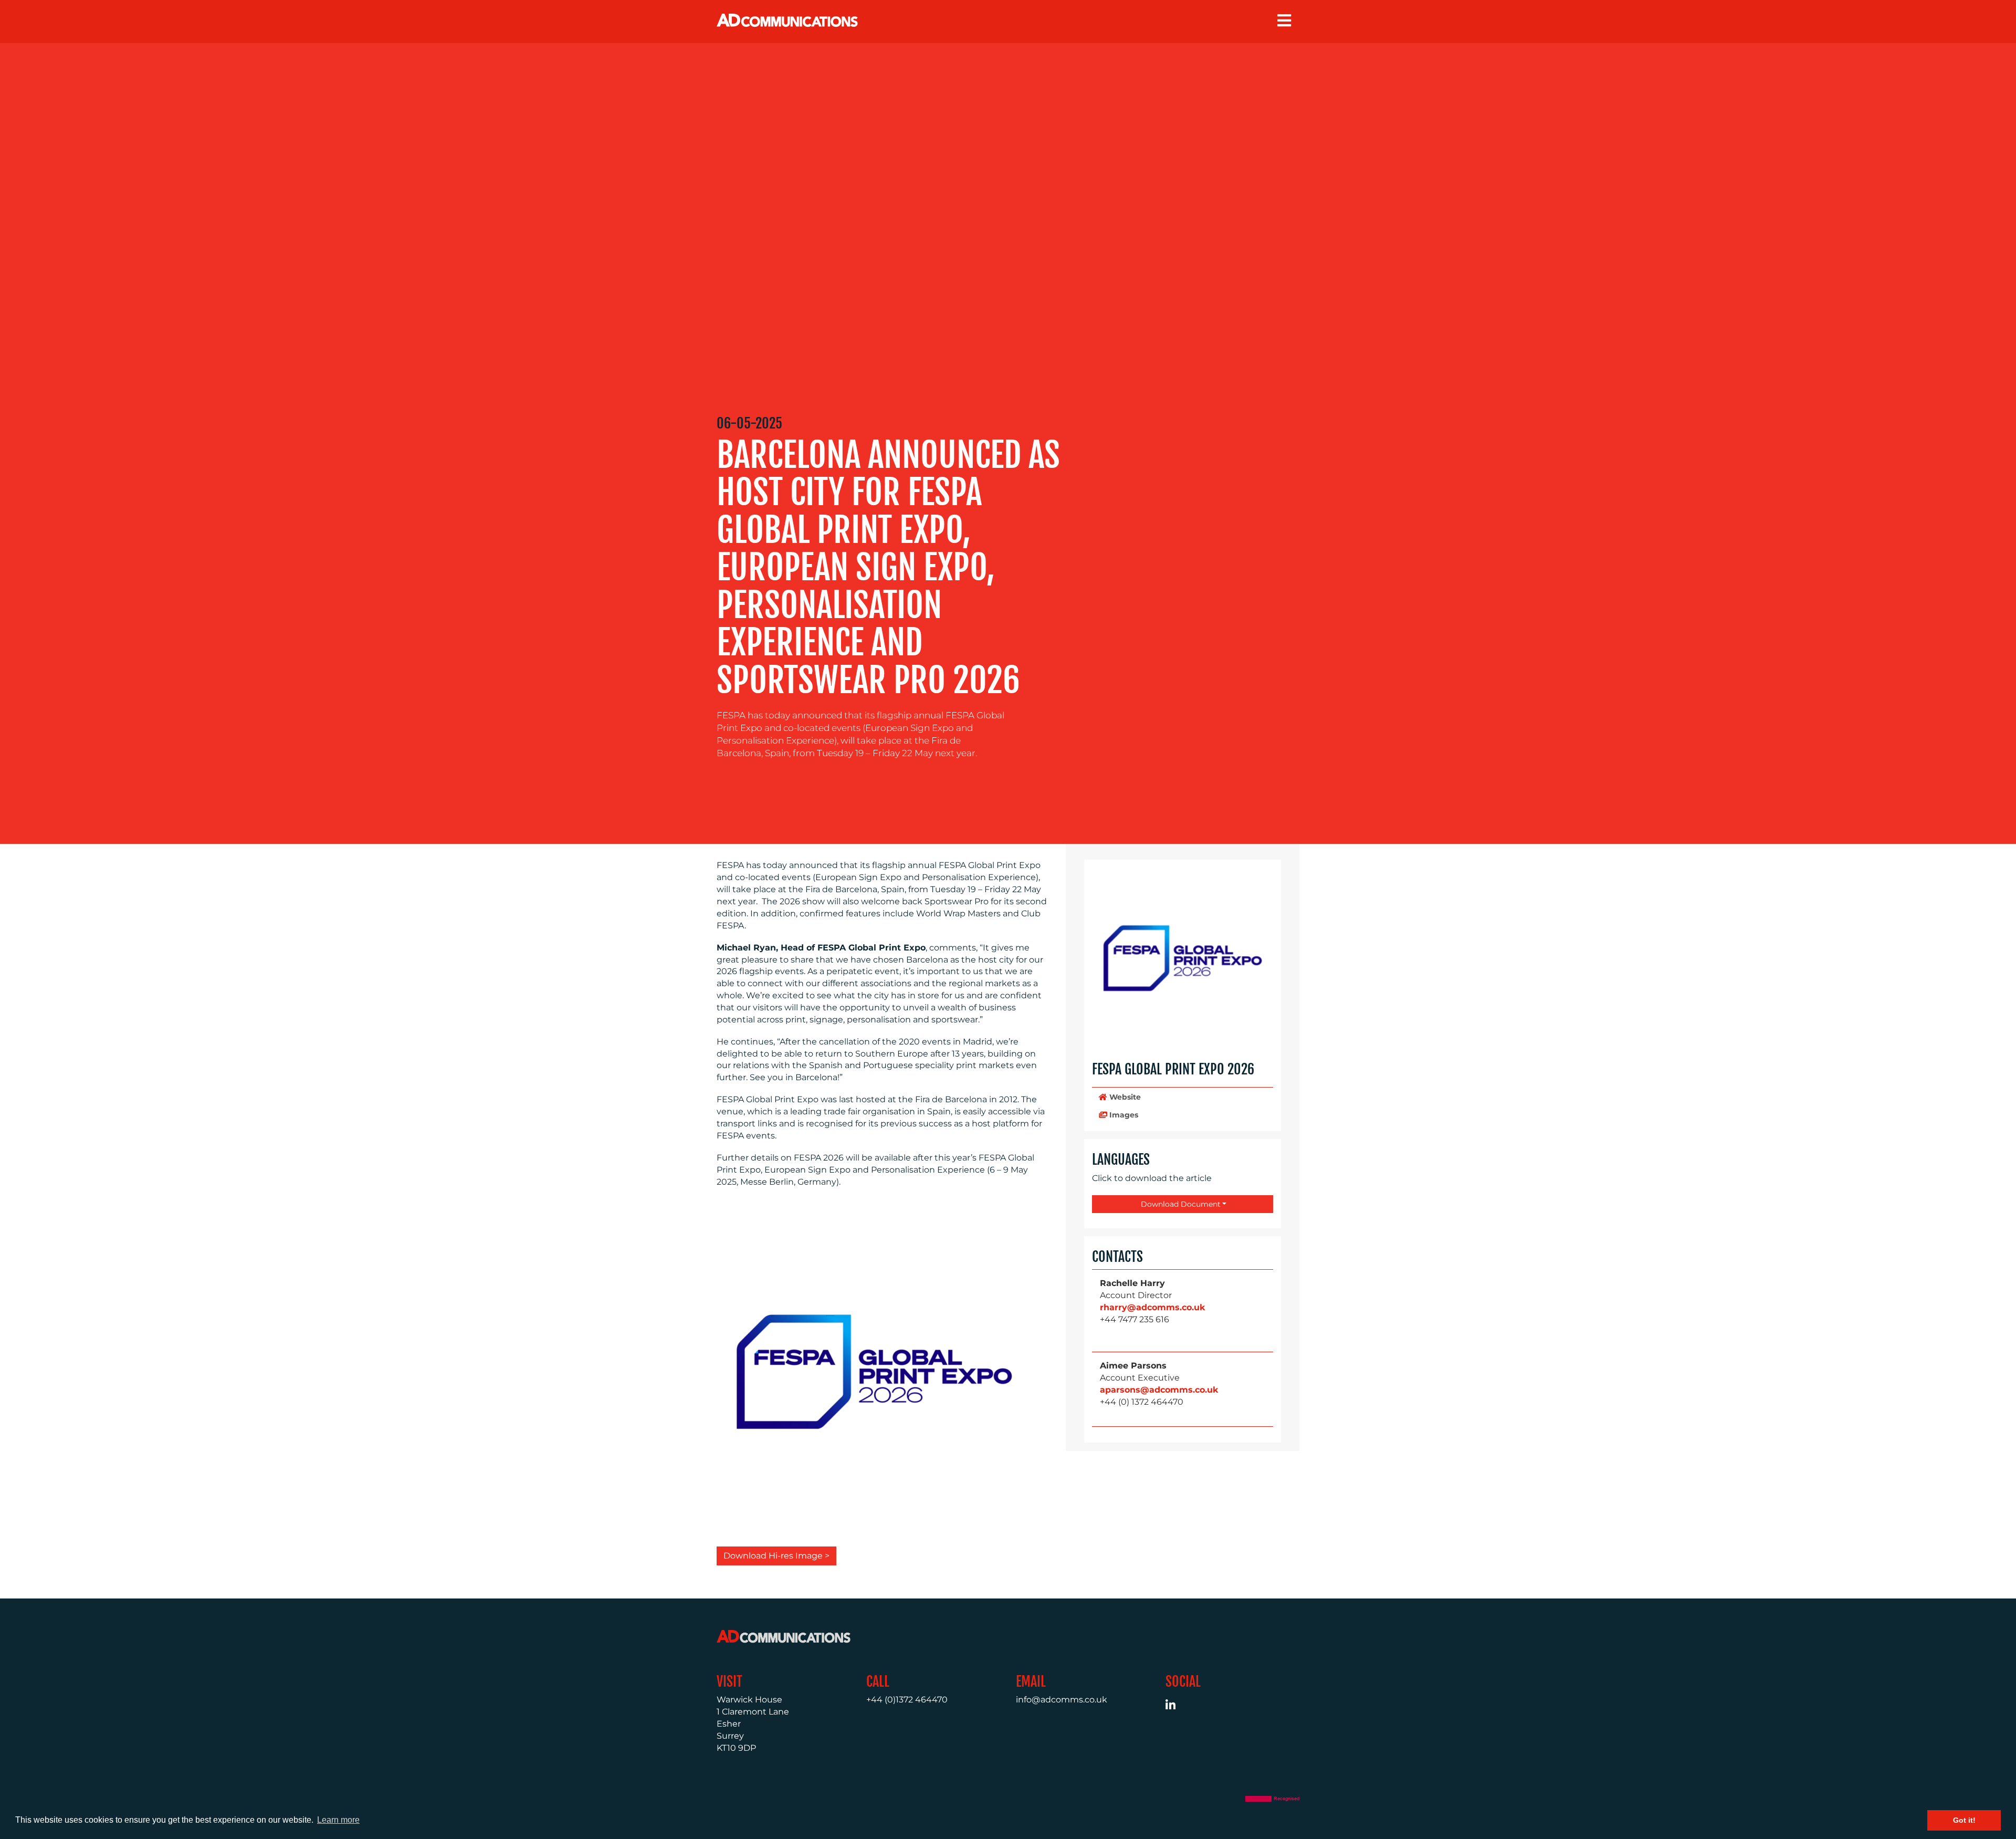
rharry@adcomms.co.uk (1152, 1307)
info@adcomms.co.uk (1062, 1700)
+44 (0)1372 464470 (907, 1700)
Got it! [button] (1964, 1820)
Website (1124, 1097)
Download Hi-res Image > (776, 1556)
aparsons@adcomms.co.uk (1159, 1390)
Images (1123, 1115)
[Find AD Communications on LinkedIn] (1176, 1706)
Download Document (1180, 1204)
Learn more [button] (338, 1820)
